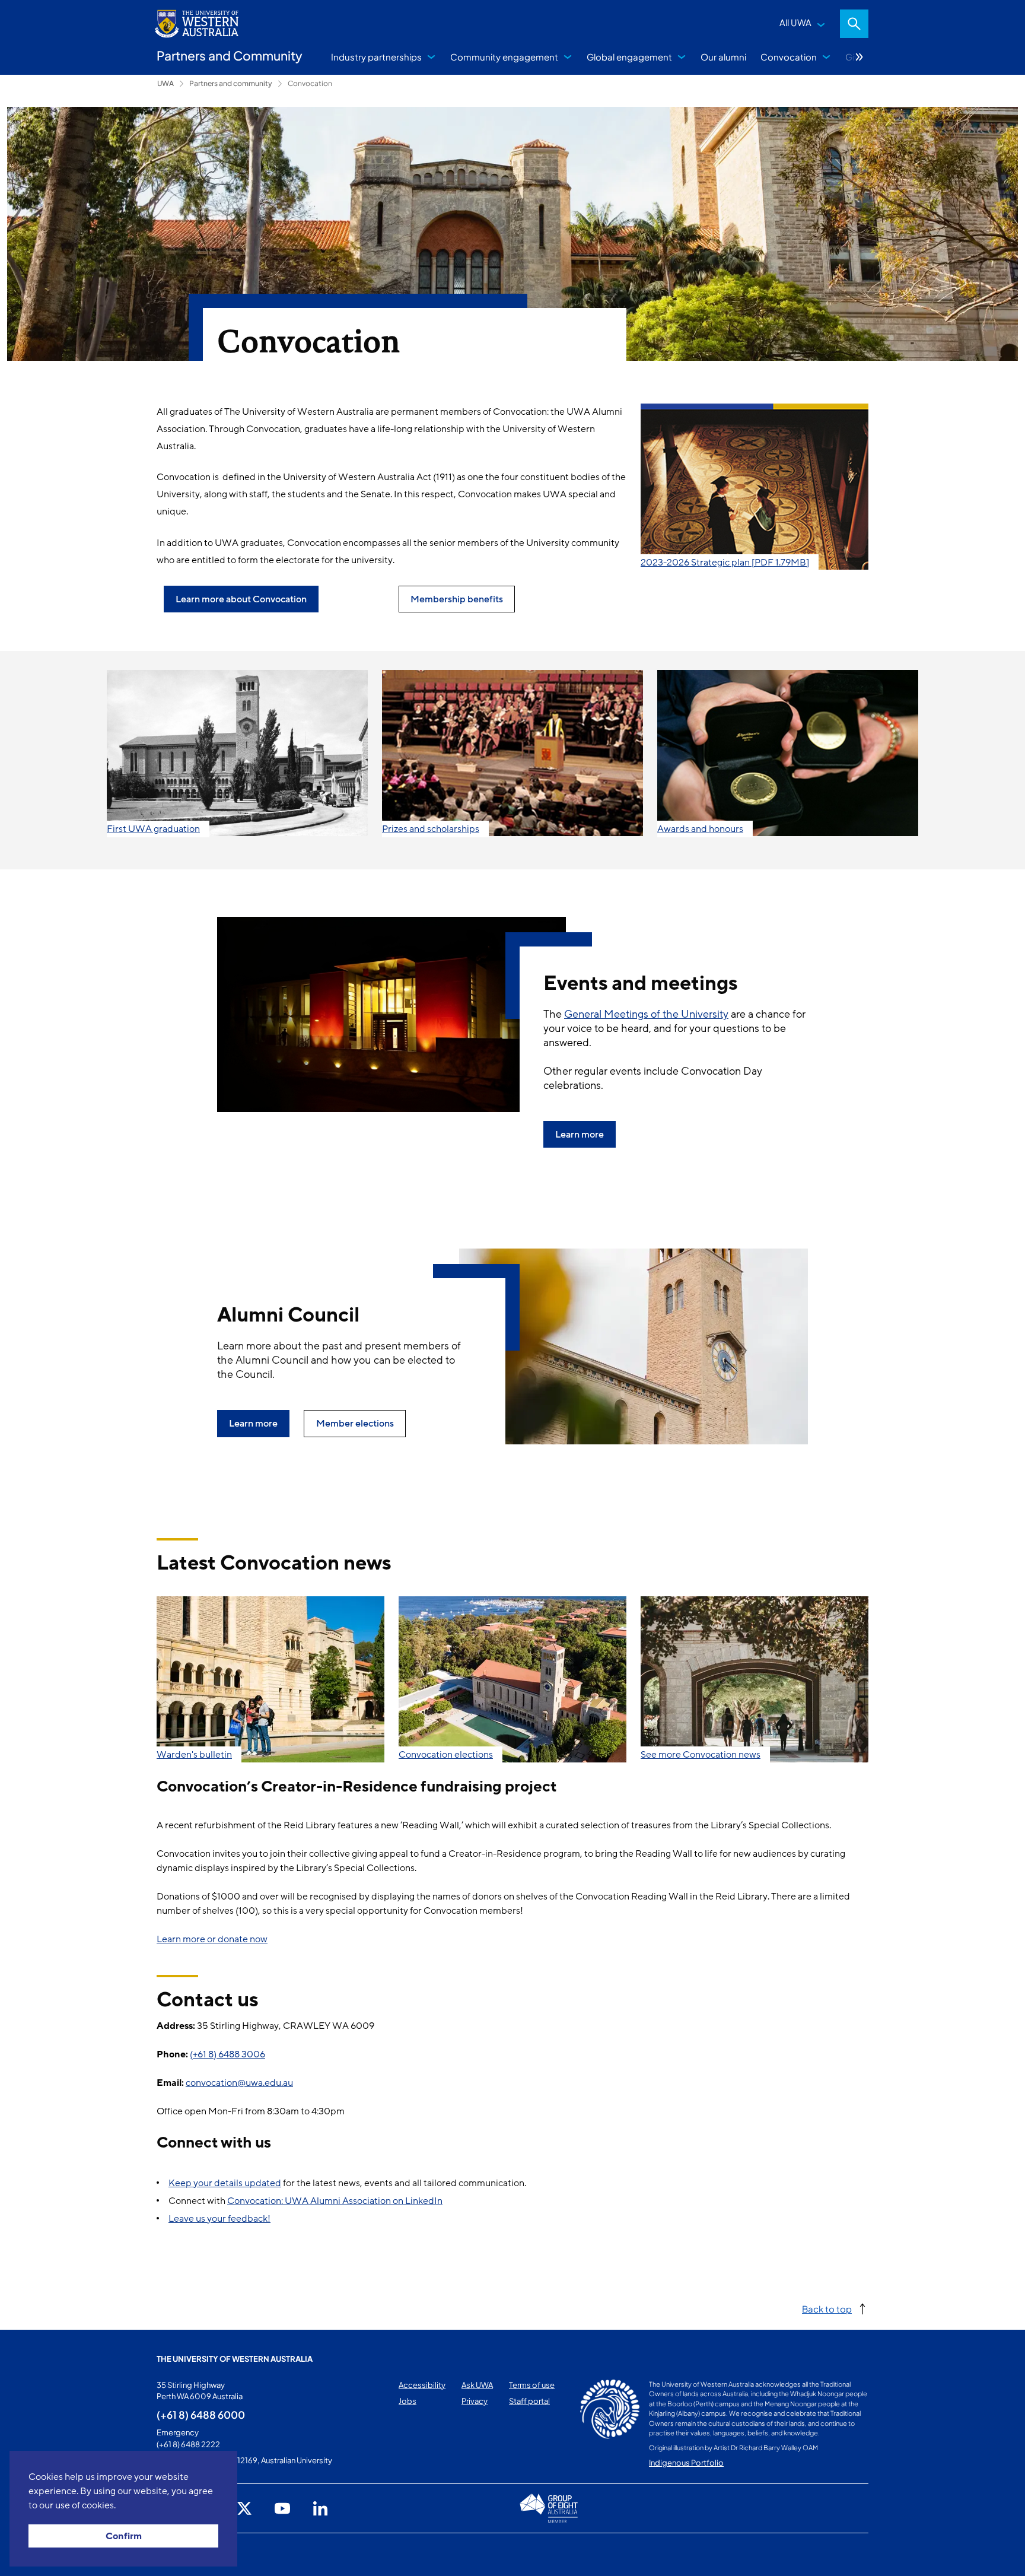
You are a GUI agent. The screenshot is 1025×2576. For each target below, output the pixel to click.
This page (174, 2555)
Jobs (408, 2401)
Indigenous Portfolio (686, 2463)
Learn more (580, 1135)
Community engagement (504, 57)
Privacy (475, 2401)
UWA (165, 83)
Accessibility (422, 2385)
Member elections (355, 1424)
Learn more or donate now (212, 1939)
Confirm (124, 2536)
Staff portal (529, 2401)
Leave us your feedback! (219, 2219)
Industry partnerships (376, 57)
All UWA (795, 22)
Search (854, 24)
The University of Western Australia (235, 2359)
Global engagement (629, 57)
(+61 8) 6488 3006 (227, 2054)
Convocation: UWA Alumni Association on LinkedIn (335, 2201)
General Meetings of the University (646, 1014)
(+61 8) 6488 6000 (201, 2415)
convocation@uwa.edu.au (239, 2083)
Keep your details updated (225, 2183)
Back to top (827, 2309)
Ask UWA (477, 2385)
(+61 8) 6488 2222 (188, 2444)
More (860, 57)
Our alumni (723, 57)
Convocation (789, 57)
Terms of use (532, 2385)
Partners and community (231, 83)
